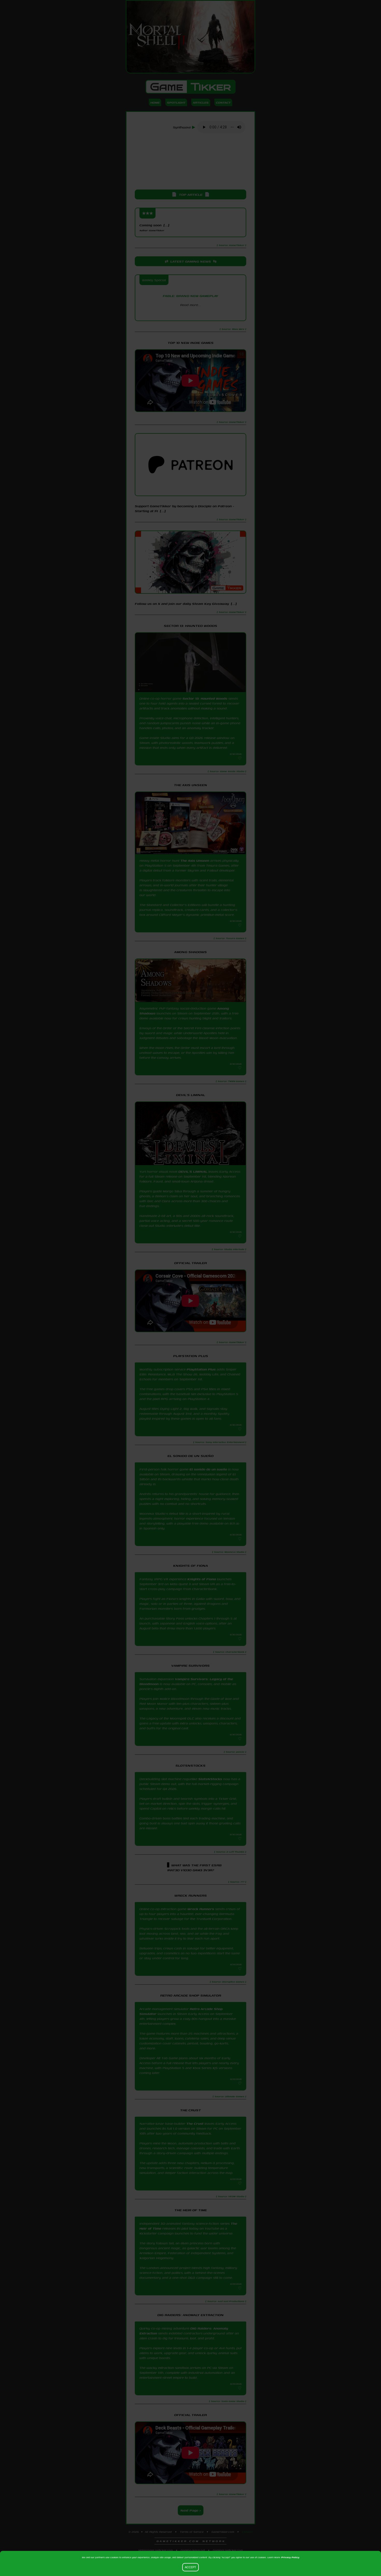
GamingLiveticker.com (228, 2550)
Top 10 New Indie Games (191, 343)
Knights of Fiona (202, 1579)
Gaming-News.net (193, 2550)
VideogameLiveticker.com (156, 2550)
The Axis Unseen (195, 861)
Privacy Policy (290, 2557)
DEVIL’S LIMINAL (193, 1171)
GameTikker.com (223, 2532)
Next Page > (191, 2510)
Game (190, 87)
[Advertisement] (190, 162)
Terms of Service (192, 2532)
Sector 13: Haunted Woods (205, 698)
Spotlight (176, 102)
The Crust (195, 2124)
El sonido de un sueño (208, 1469)
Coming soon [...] (154, 227)
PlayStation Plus (201, 1369)
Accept (190, 2567)
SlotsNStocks (210, 1779)
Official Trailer (190, 1263)
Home (155, 102)
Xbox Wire (191, 314)
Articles (201, 102)
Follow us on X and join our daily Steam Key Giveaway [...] (186, 604)
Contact (223, 102)
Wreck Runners (201, 1909)
